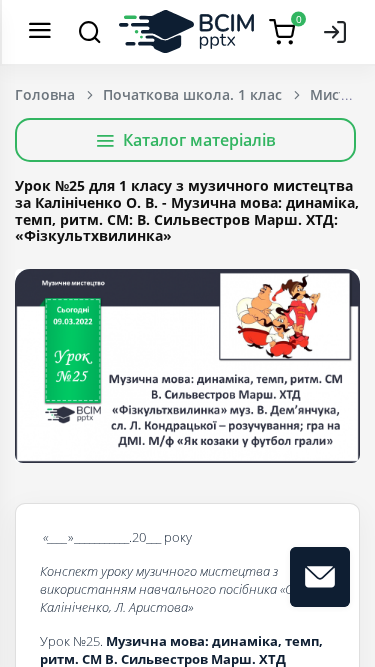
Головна (45, 94)
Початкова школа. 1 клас (192, 94)
